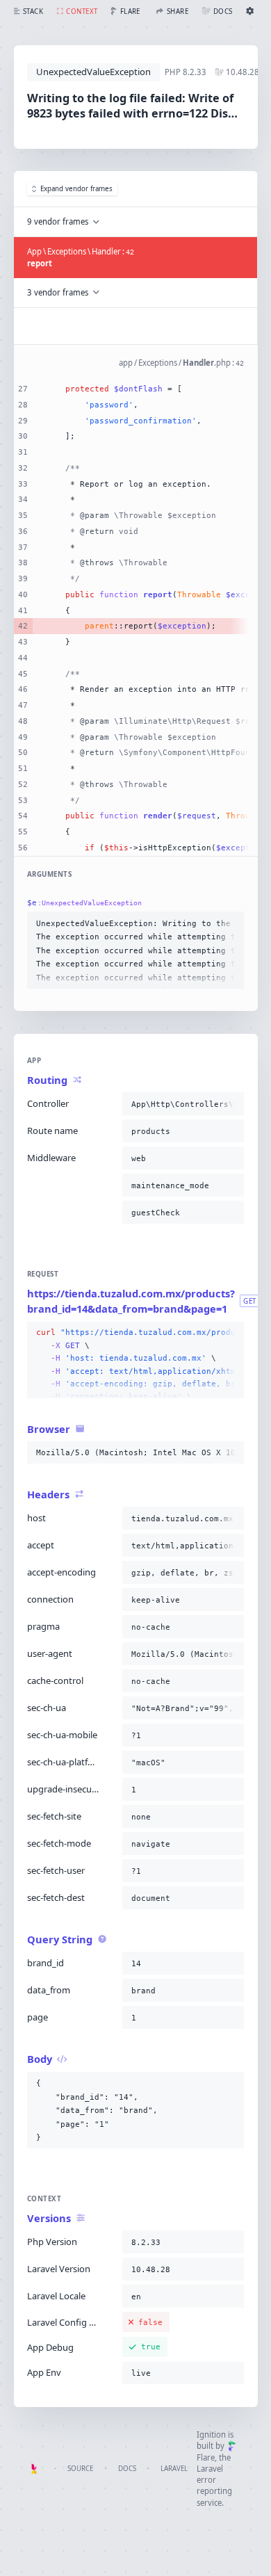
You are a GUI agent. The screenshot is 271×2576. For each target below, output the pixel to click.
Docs (127, 2469)
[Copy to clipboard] (231, 923)
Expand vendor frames (76, 189)
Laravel (174, 2469)
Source (80, 2469)
